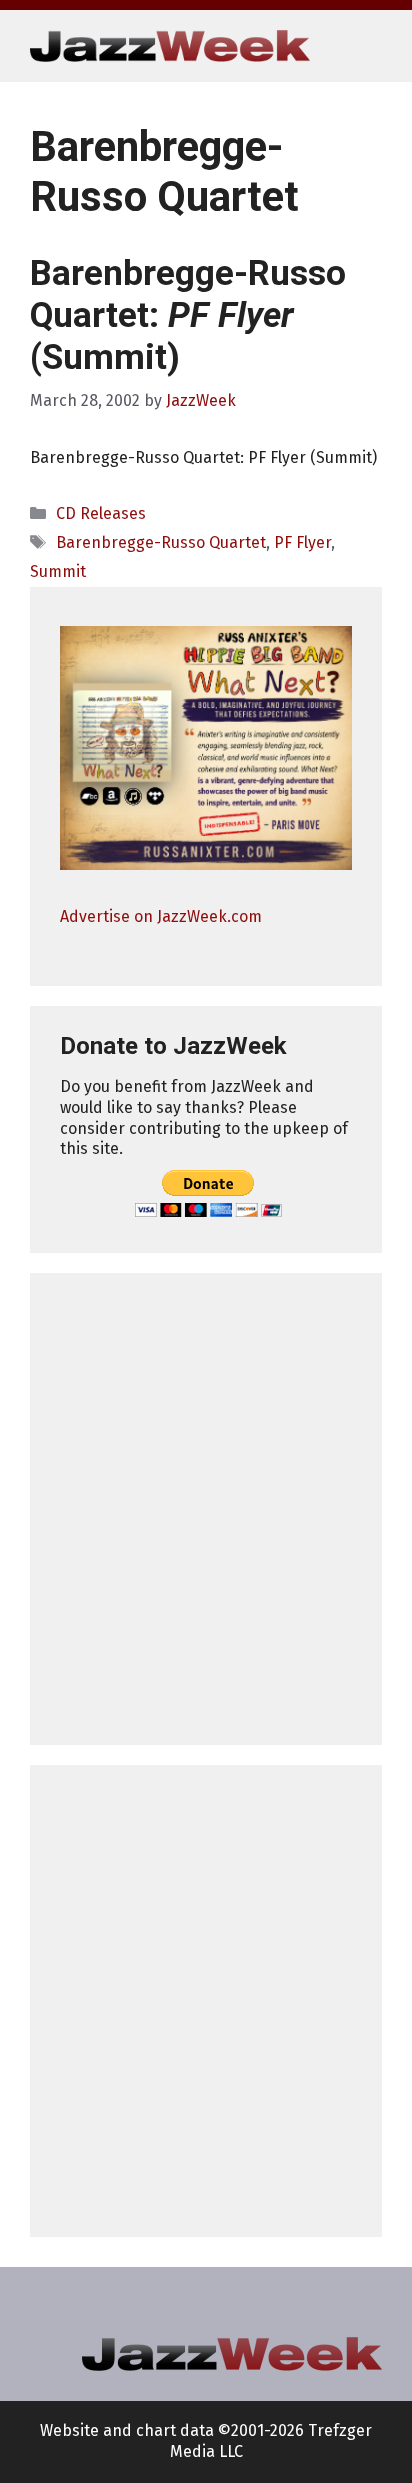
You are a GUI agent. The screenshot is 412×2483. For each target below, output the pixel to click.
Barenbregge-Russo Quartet (161, 542)
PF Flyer (302, 542)
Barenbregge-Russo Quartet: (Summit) (188, 315)
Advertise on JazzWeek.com (161, 916)
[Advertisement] (206, 1509)
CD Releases (101, 513)
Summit (58, 571)
